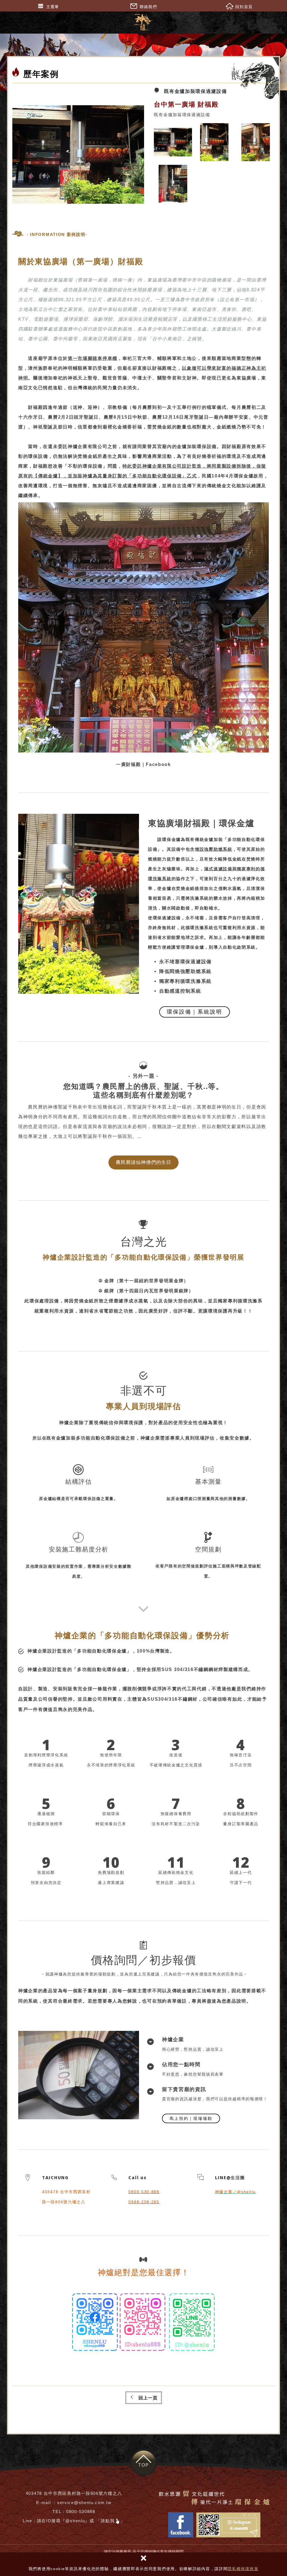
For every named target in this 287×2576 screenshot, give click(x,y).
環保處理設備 (44, 1301)
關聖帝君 (167, 378)
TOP (143, 2465)
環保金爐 (171, 839)
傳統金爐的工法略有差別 (199, 1991)
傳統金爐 (48, 476)
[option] (79, 154)
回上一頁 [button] (148, 2398)
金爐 (167, 888)
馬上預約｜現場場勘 (191, 2118)
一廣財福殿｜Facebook (143, 764)
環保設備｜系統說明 (195, 1012)
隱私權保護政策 (243, 2569)
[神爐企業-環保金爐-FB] (95, 2323)
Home (247, 78)
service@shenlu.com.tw (84, 2503)
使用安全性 (186, 1423)
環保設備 (172, 476)
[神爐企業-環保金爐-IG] (143, 2323)
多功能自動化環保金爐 (102, 1651)
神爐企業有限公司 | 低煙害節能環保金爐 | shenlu (144, 22)
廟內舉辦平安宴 (231, 417)
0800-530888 (81, 2511)
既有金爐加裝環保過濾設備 (195, 91)
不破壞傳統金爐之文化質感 (176, 1765)
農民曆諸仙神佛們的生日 (143, 1162)
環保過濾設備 (167, 918)
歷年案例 (267, 78)
